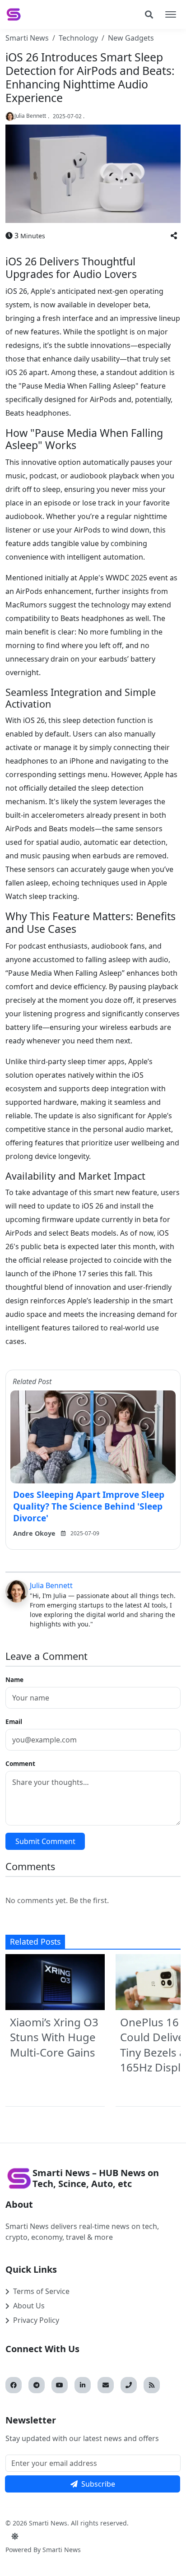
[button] (174, 236)
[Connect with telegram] (37, 2385)
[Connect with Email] (106, 2385)
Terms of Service (41, 2291)
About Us (29, 2306)
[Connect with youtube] (60, 2385)
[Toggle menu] (171, 14)
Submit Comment (45, 1841)
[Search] (149, 14)
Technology (78, 38)
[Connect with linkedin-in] (83, 2385)
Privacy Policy (36, 2320)
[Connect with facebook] (14, 2385)
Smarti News (27, 38)
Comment (20, 1763)
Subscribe (98, 2484)
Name (14, 1679)
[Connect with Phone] (129, 2385)
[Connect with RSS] (152, 2385)
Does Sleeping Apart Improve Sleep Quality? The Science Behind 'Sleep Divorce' (89, 1506)
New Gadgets (131, 38)
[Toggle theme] (15, 2536)
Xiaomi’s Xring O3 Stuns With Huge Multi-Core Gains (54, 2037)
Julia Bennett (51, 1585)
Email (14, 1721)
